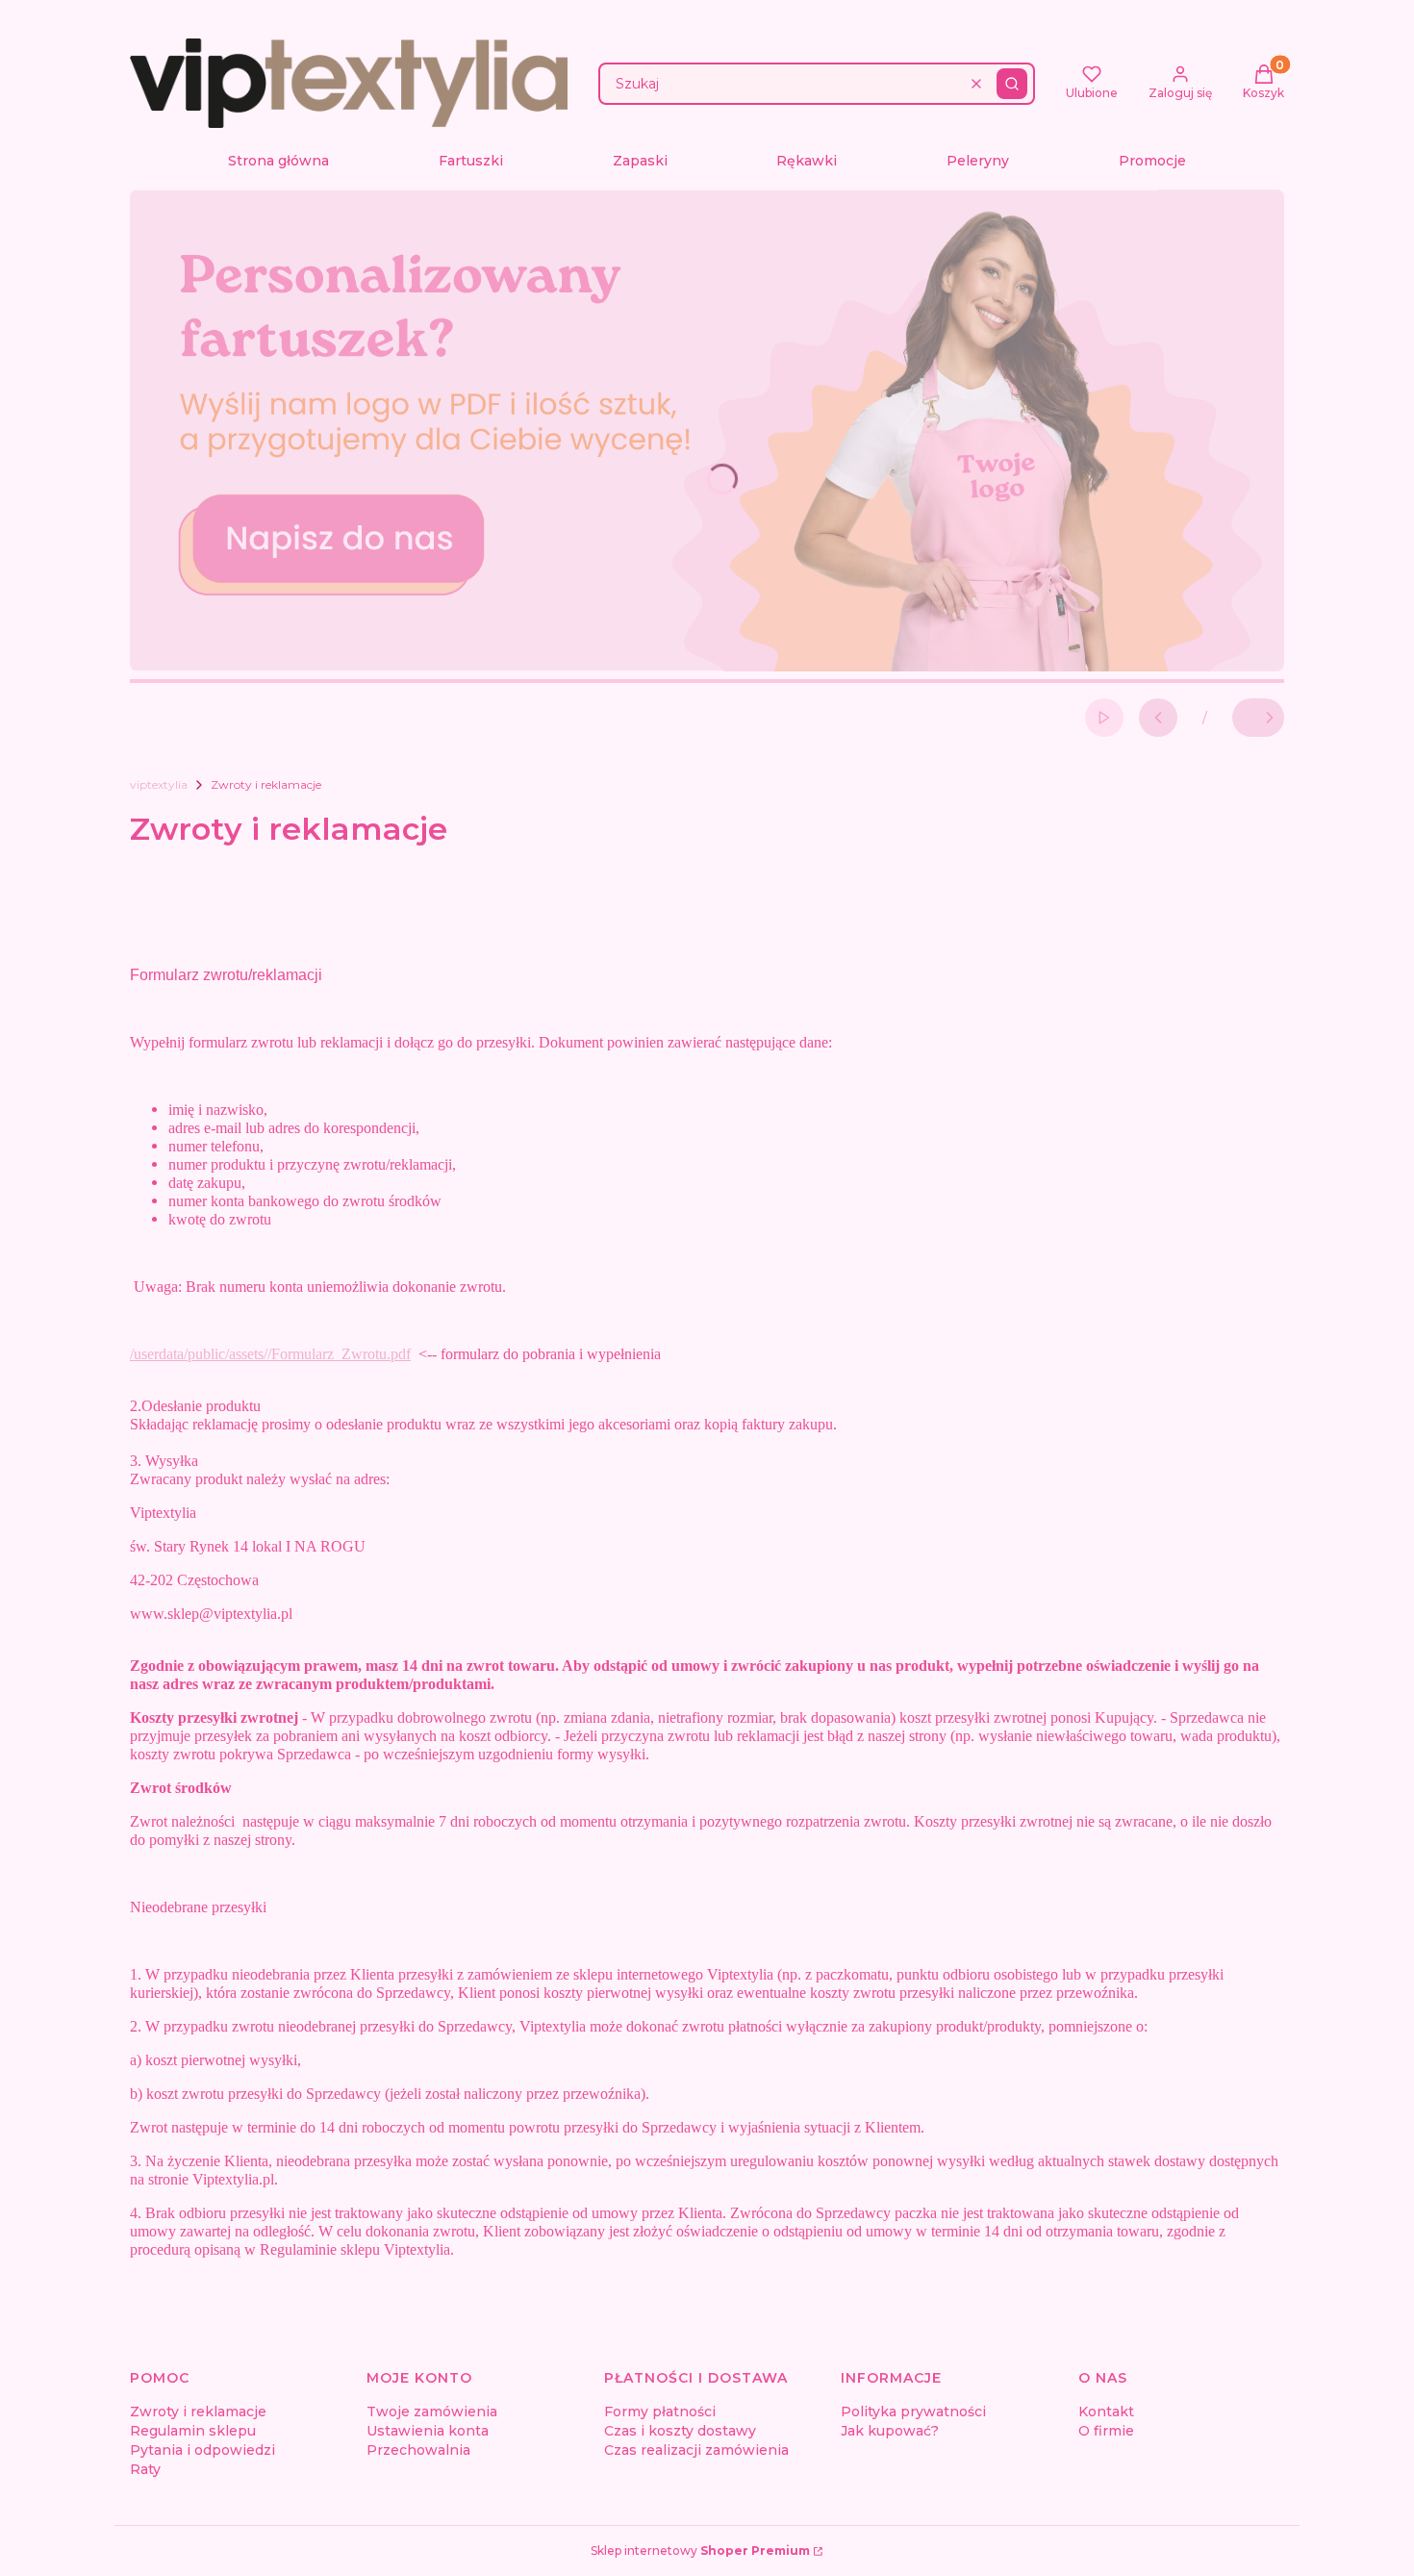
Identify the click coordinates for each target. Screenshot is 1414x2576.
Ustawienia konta (428, 2431)
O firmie (1106, 2431)
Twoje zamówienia (432, 2412)
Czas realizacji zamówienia (696, 2450)
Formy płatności (660, 2412)
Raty (145, 2469)
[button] (1012, 84)
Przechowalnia (418, 2450)
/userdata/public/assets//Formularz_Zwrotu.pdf (270, 1354)
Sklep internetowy (700, 2551)
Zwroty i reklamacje (198, 2412)
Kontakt (1106, 2412)
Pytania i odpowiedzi (202, 2450)
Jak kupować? (890, 2431)
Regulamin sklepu (193, 2431)
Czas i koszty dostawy (680, 2431)
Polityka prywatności (913, 2412)
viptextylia (159, 784)
